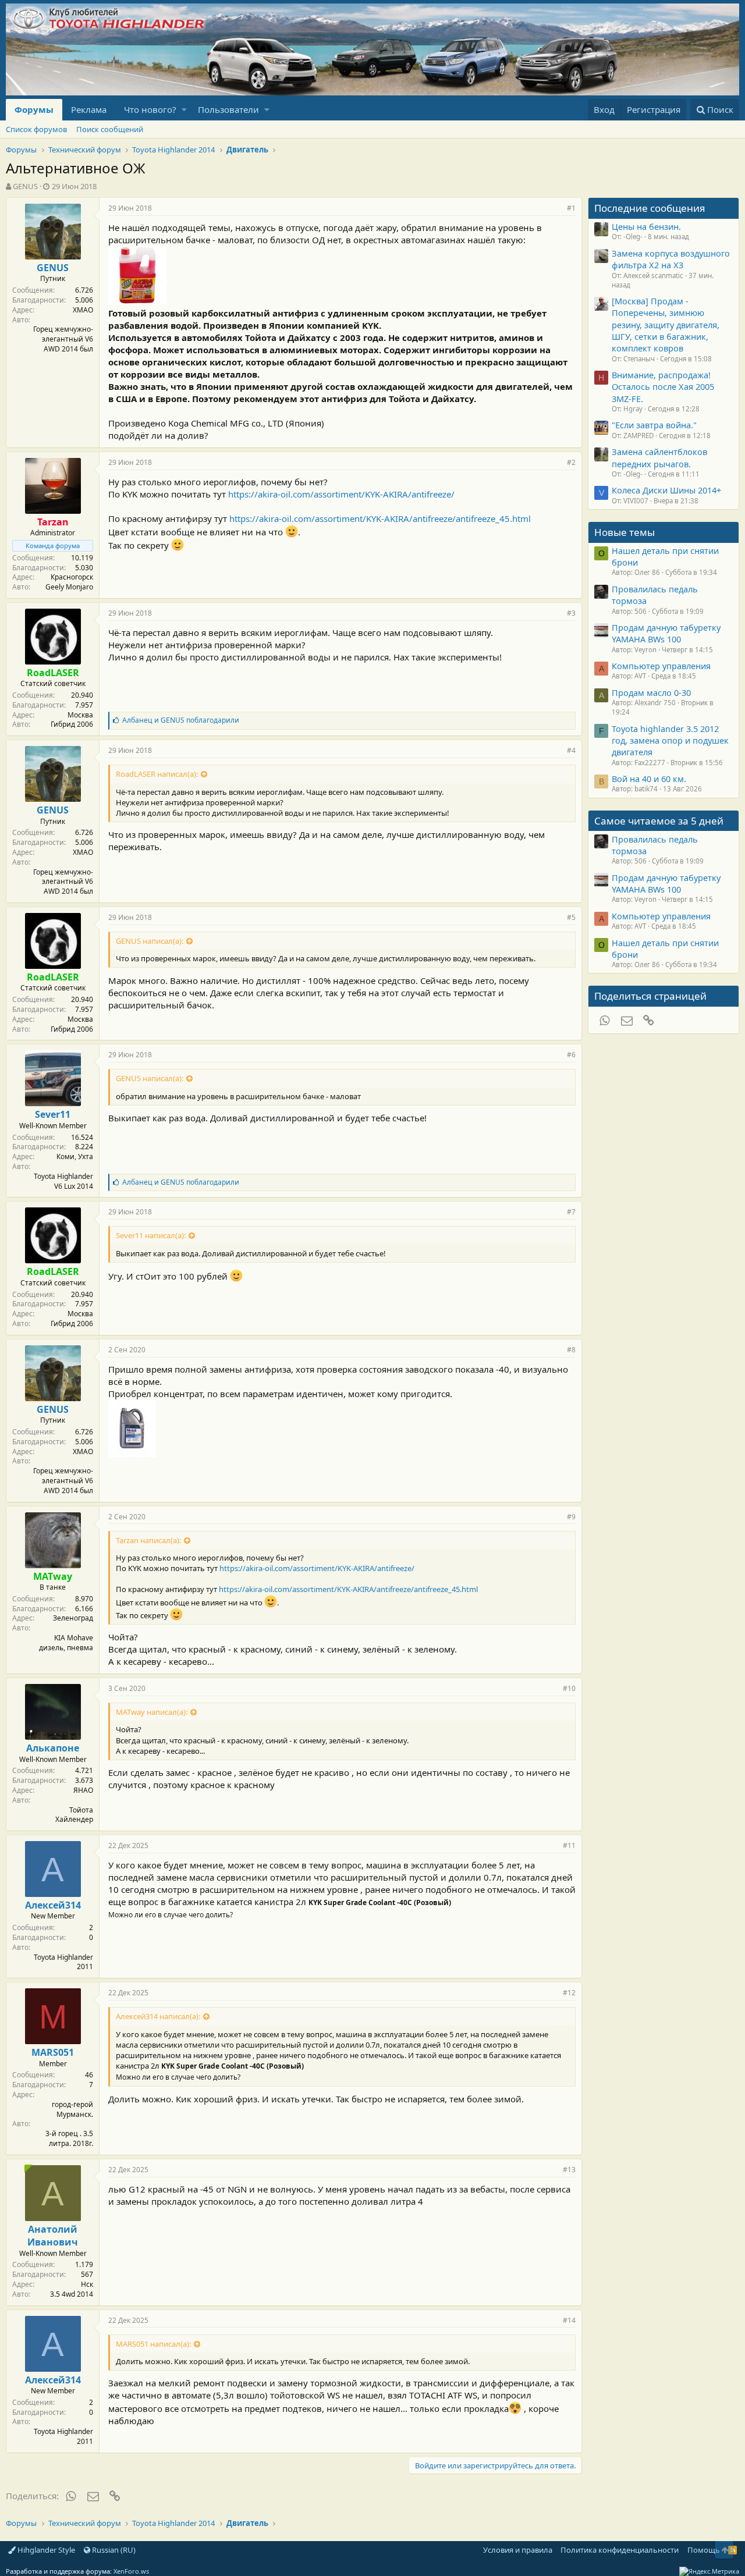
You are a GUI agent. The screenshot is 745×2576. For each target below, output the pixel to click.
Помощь (704, 2550)
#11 (569, 1845)
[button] (184, 110)
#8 (571, 1350)
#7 (571, 1212)
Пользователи (228, 109)
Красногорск (72, 577)
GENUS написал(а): (150, 941)
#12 (569, 1993)
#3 (571, 613)
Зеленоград (73, 1618)
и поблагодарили (181, 720)
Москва (80, 715)
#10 (569, 1688)
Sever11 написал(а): (151, 1235)
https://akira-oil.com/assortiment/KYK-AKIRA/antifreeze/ (341, 494)
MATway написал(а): (152, 1712)
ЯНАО (83, 1790)
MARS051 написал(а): (153, 2344)
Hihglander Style (45, 2550)
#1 (571, 208)
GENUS (25, 186)
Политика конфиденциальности (620, 2550)
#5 (571, 917)
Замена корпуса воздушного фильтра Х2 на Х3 (671, 259)
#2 (571, 462)
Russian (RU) (113, 2550)
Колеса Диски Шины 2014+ (666, 490)
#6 (571, 1055)
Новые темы (625, 532)
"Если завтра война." (654, 425)
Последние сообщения (650, 208)
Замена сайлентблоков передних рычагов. (659, 457)
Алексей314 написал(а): (158, 2016)
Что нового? (150, 109)
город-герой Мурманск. (72, 2109)
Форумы (34, 109)
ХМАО (83, 310)
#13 (569, 2170)
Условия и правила (518, 2550)
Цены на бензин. (646, 226)
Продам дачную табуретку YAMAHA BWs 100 (666, 633)
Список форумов (36, 129)
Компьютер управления (661, 666)
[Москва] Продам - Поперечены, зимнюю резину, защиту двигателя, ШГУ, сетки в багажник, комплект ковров (666, 324)
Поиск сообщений (110, 129)
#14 (569, 2320)
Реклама (89, 109)
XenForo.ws (131, 2571)
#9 (571, 1517)
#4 (571, 750)
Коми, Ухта (75, 1156)
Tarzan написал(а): (148, 1540)
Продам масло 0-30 (651, 692)
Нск (87, 2284)
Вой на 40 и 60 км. (649, 779)
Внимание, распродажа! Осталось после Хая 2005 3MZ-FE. (663, 387)
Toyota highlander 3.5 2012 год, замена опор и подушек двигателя (670, 740)
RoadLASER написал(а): (157, 774)
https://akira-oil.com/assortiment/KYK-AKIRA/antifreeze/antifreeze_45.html (380, 518)
